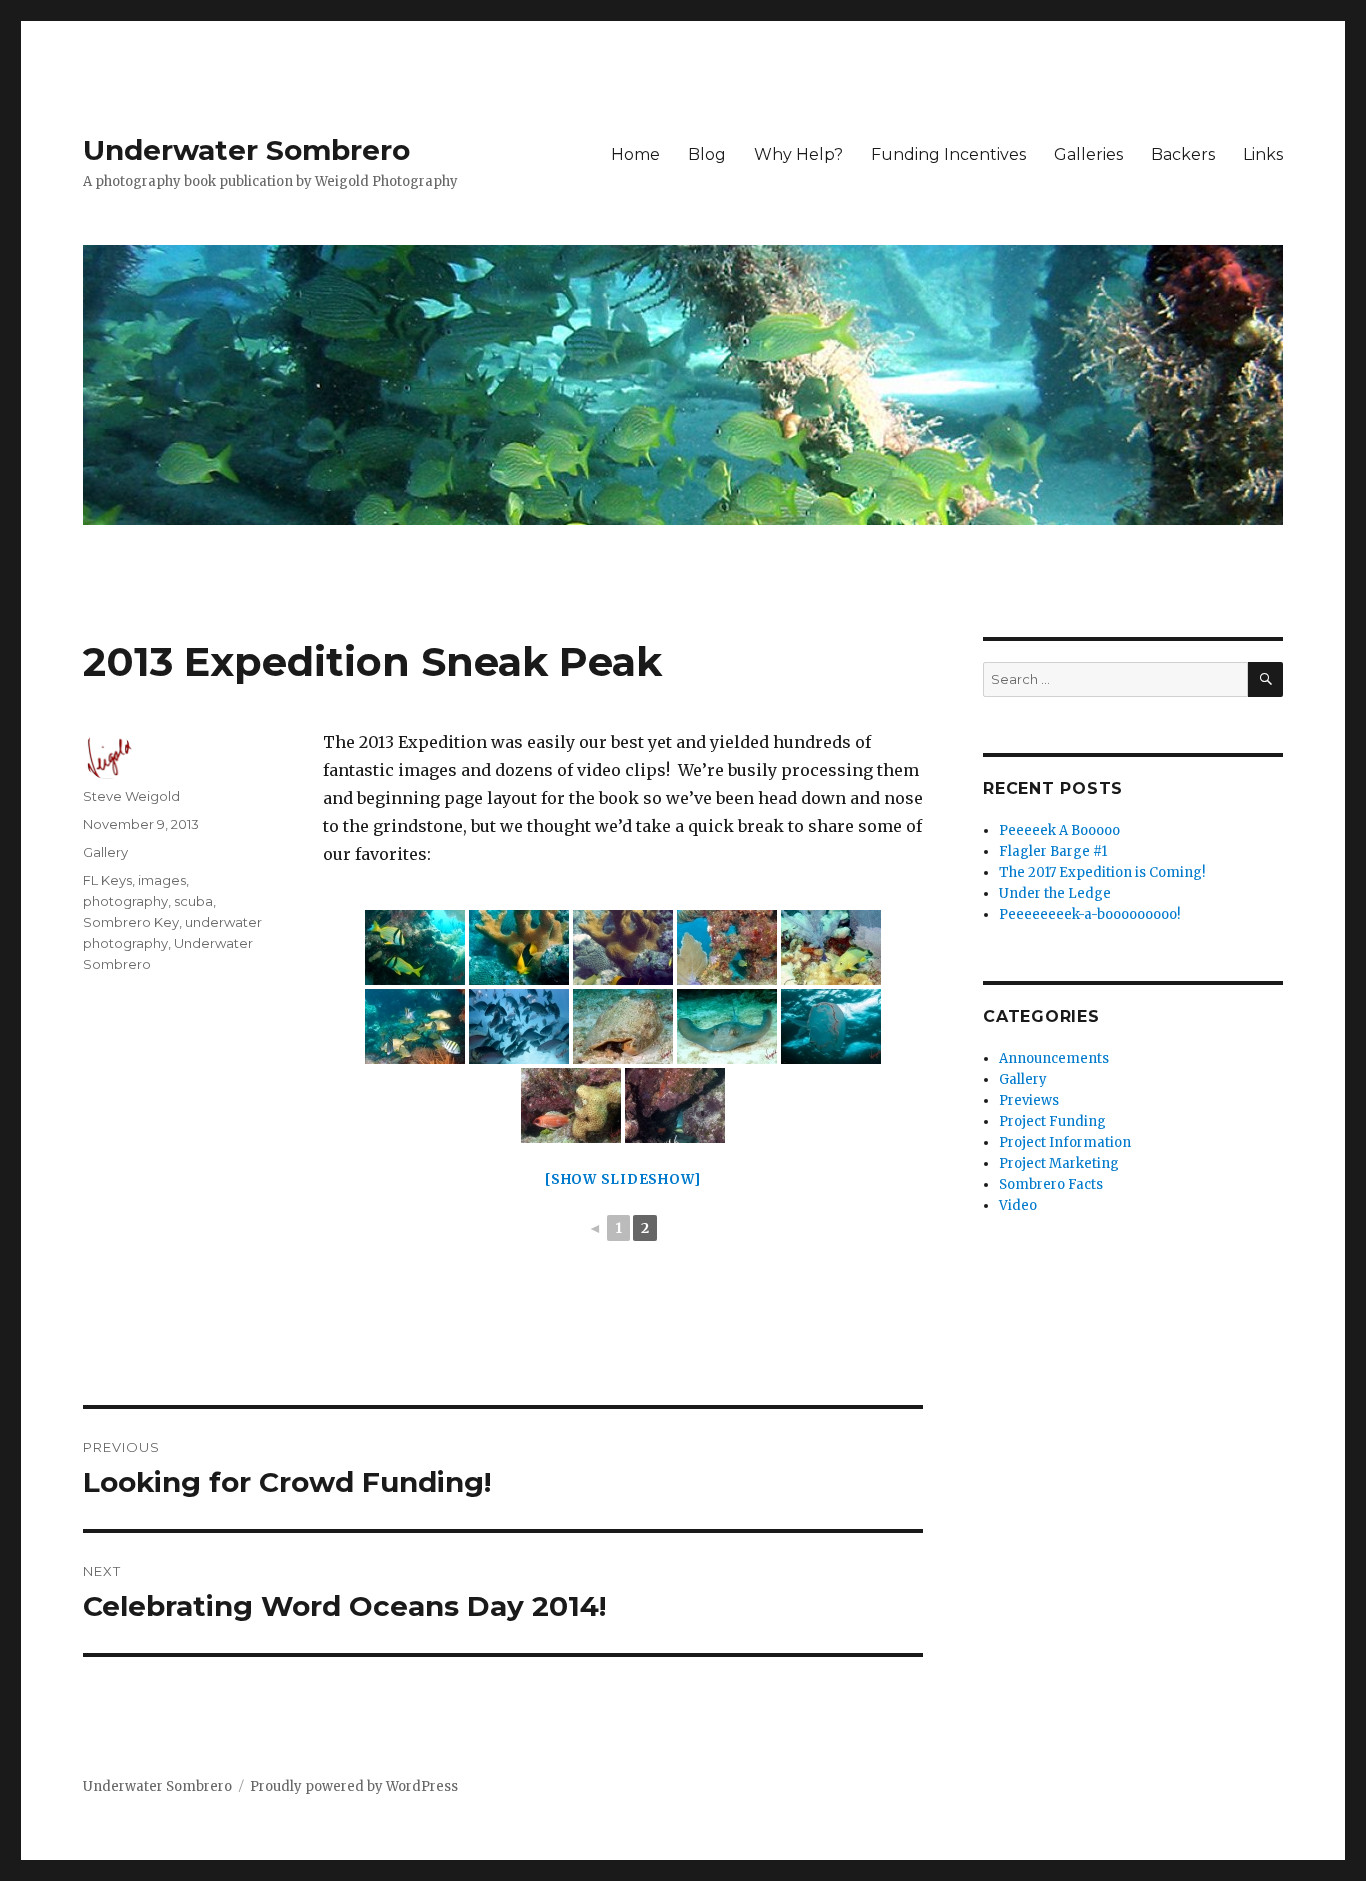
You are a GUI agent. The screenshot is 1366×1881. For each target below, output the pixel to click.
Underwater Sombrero (246, 150)
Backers (1183, 154)
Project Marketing (1059, 1163)
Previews (1029, 1100)
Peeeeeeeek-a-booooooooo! (1089, 914)
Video (1018, 1205)
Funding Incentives (948, 154)
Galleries (1088, 154)
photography (125, 901)
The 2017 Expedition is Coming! (1102, 872)
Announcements (1054, 1058)
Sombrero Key (131, 922)
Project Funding (1052, 1121)
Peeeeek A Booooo (1059, 830)
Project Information (1065, 1142)
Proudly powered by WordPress (354, 1786)
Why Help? (798, 154)
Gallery (105, 852)
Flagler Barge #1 (1053, 851)
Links (1263, 154)
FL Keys (107, 880)
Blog (707, 154)
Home (635, 154)
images (162, 880)
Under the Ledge (1055, 893)
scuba (193, 901)
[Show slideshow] (623, 1179)
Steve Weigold (131, 796)
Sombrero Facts (1051, 1184)
